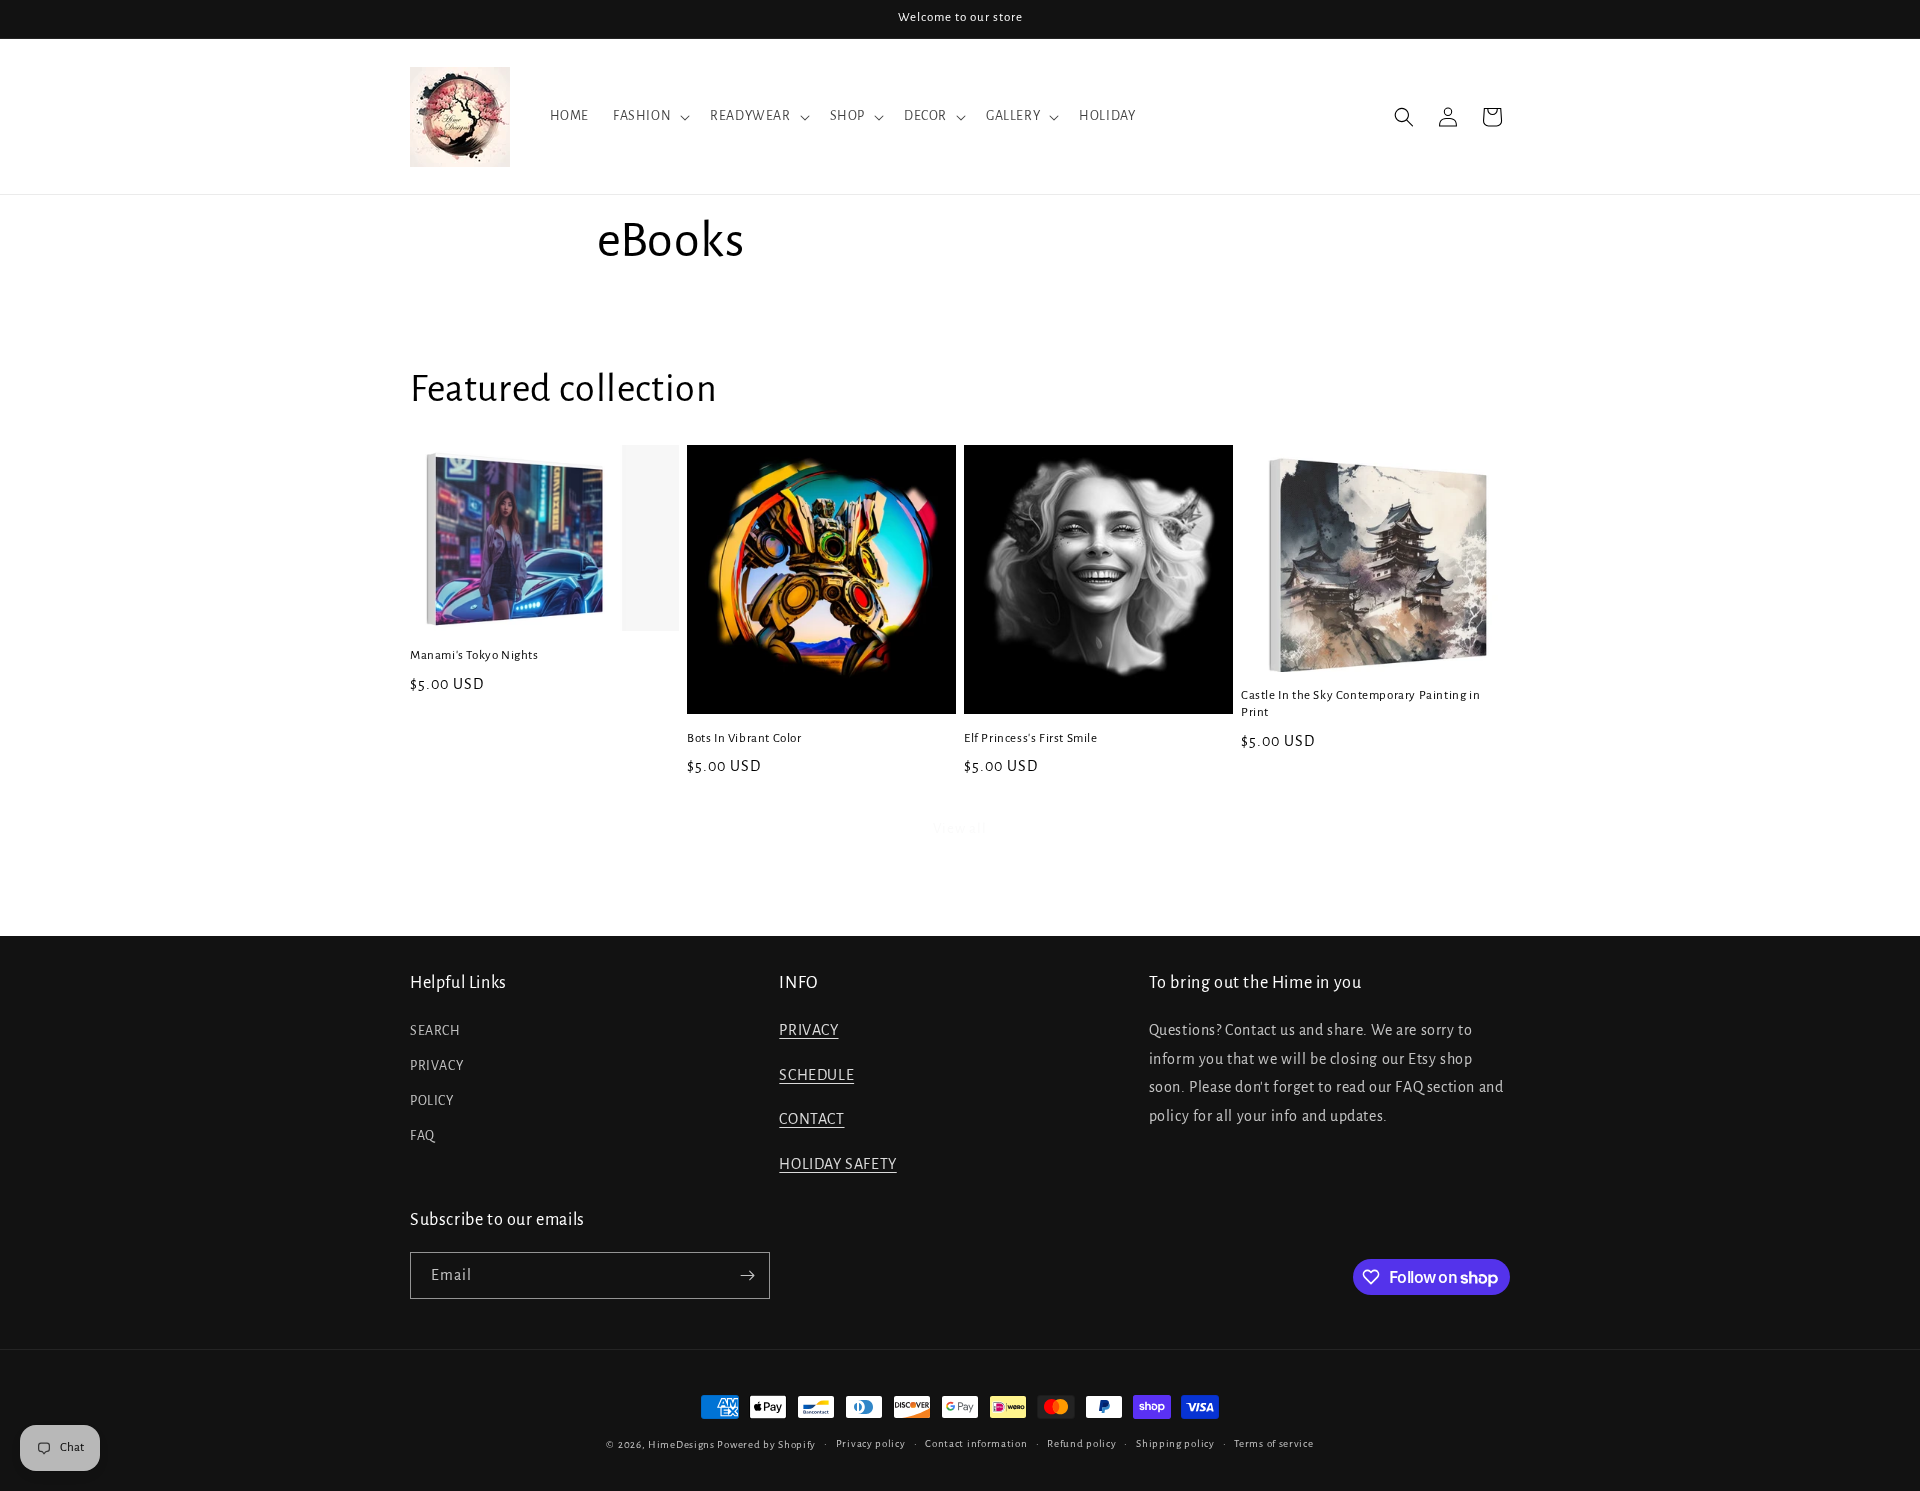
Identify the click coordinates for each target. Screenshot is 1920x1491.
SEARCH (435, 1031)
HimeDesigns (681, 1444)
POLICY (432, 1101)
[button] (649, 116)
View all (960, 828)
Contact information (976, 1443)
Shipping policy (1175, 1443)
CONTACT (811, 1119)
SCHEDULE (816, 1075)
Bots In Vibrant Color (744, 738)
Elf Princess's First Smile (1031, 738)
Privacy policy (871, 1443)
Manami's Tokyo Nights (474, 655)
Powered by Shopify (766, 1444)
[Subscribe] (747, 1275)
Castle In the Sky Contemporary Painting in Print (1360, 704)
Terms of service (1273, 1443)
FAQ (422, 1136)
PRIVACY (436, 1066)
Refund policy (1081, 1443)
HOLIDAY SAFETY (837, 1164)
